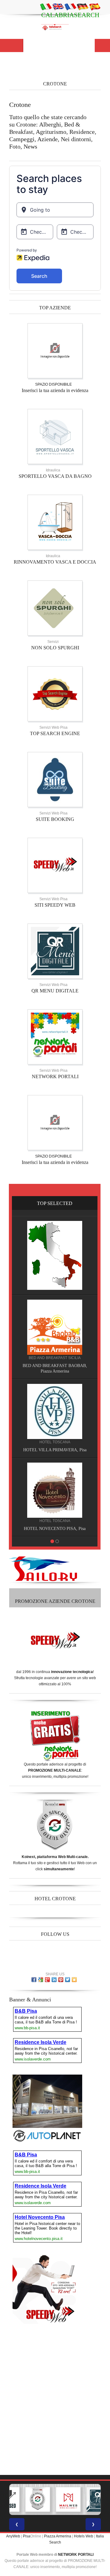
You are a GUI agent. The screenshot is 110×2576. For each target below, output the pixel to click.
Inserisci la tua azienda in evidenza (55, 390)
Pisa (27, 2536)
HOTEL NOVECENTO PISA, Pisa (55, 1529)
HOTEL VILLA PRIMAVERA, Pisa (55, 1450)
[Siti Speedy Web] (55, 865)
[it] (46, 6)
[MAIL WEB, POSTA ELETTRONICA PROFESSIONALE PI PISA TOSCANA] (68, 2499)
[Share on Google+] (47, 1980)
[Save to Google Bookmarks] (41, 1980)
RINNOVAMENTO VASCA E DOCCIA (55, 562)
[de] (82, 6)
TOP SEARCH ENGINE (55, 733)
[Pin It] (61, 1980)
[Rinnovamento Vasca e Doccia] (55, 522)
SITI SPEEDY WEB (55, 905)
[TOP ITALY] (55, 1255)
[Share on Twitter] (68, 1980)
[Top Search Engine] (55, 694)
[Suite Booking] (55, 780)
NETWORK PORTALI (55, 1076)
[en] (58, 6)
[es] (95, 6)
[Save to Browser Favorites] (74, 1980)
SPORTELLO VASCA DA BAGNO (55, 476)
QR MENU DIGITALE (55, 991)
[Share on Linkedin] (54, 1980)
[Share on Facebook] (34, 1980)
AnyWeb (13, 2536)
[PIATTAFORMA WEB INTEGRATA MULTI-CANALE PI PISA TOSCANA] (38, 2499)
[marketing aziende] (55, 351)
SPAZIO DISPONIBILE (53, 384)
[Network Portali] (55, 1037)
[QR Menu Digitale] (55, 951)
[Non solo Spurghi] (55, 608)
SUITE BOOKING (55, 819)
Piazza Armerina (58, 2536)
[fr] (70, 6)
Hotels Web (84, 2536)
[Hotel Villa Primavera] (55, 1411)
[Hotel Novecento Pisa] (55, 1490)
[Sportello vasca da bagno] (55, 436)
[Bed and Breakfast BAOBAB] (55, 1327)
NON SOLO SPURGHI (55, 648)
